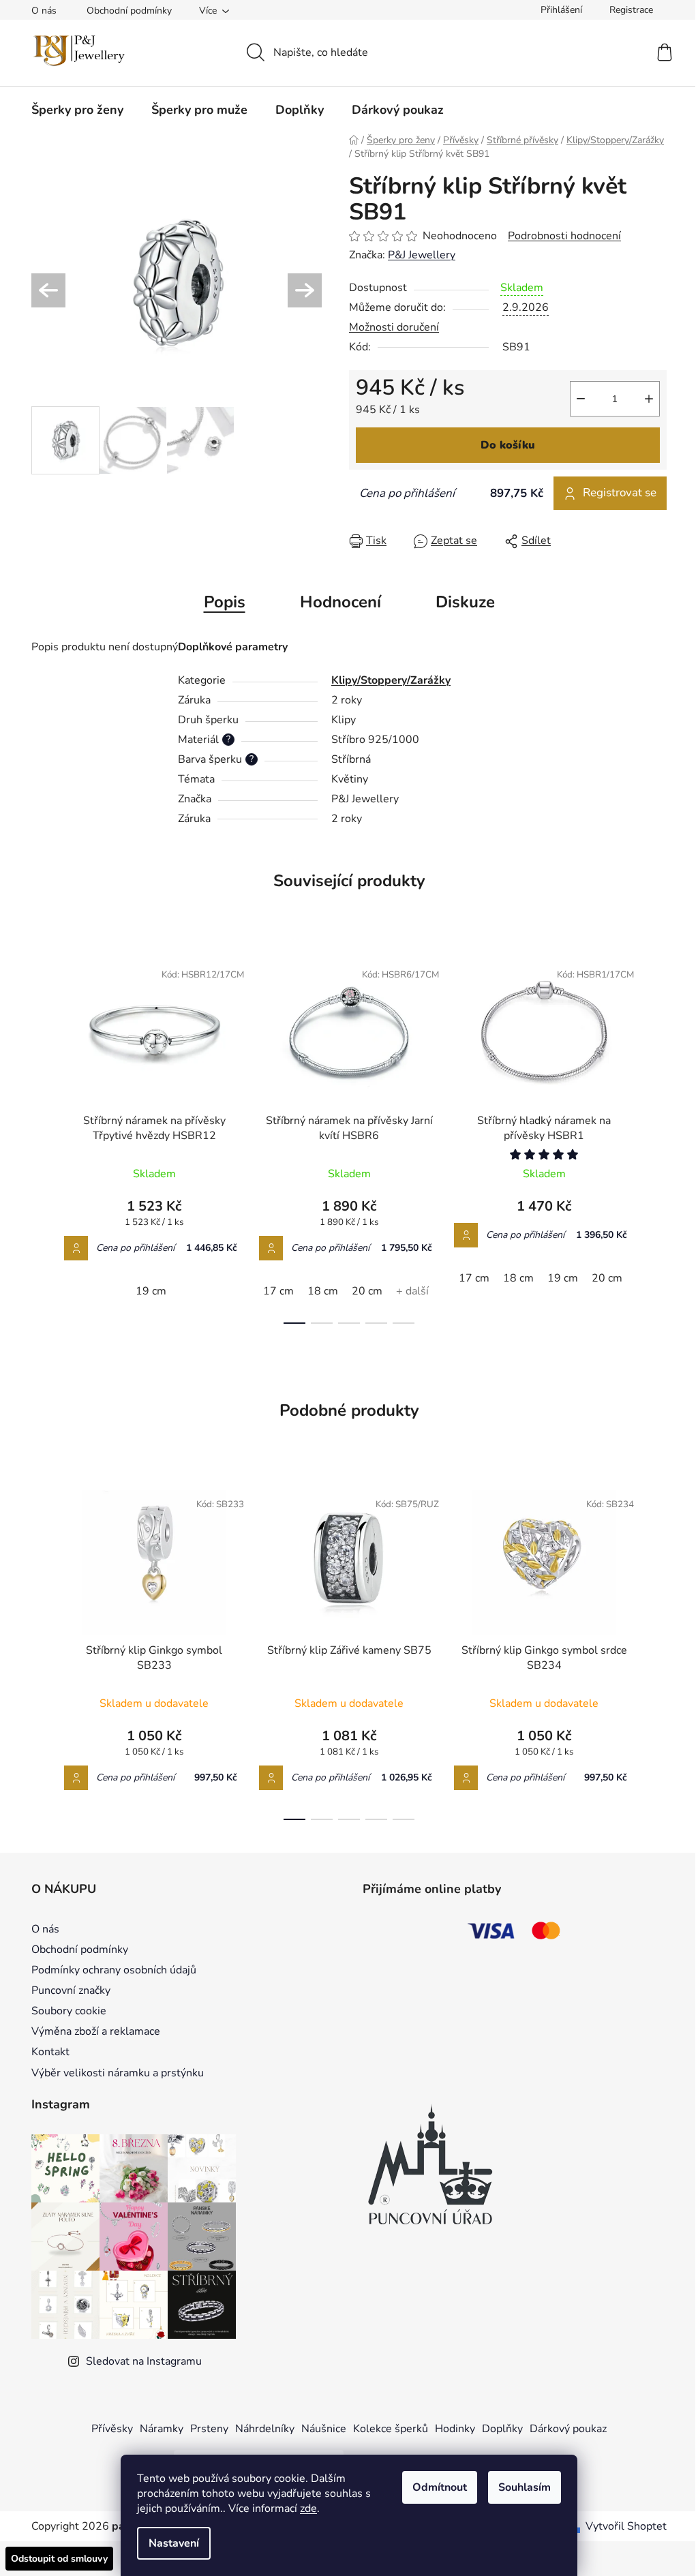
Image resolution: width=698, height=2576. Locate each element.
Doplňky (502, 2429)
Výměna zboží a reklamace (96, 2031)
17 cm (278, 1291)
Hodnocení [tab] (340, 602)
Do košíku (508, 445)
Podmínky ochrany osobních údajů (114, 1970)
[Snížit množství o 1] (581, 399)
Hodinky (455, 2429)
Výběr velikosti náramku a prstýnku (118, 2073)
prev (42, 1138)
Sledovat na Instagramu (144, 2361)
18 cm (323, 1291)
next (656, 1138)
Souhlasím (525, 2487)
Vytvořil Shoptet (626, 2526)
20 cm (367, 1291)
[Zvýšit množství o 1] (649, 399)
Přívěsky (112, 2429)
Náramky (162, 2429)
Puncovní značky (71, 1990)
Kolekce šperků (391, 2429)
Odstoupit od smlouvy (59, 2559)
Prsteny (209, 2429)
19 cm (151, 1291)
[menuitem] (77, 110)
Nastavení (174, 2543)
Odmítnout (440, 2487)
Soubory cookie (69, 2011)
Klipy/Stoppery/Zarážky (391, 680)
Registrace (631, 10)
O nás (44, 11)
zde (308, 2509)
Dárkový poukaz (568, 2429)
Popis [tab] (225, 602)
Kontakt (50, 2052)
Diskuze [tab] (465, 602)
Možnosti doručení (394, 327)
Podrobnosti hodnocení (564, 236)
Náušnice (324, 2429)
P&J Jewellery (422, 255)
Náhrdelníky (265, 2429)
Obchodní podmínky (129, 11)
